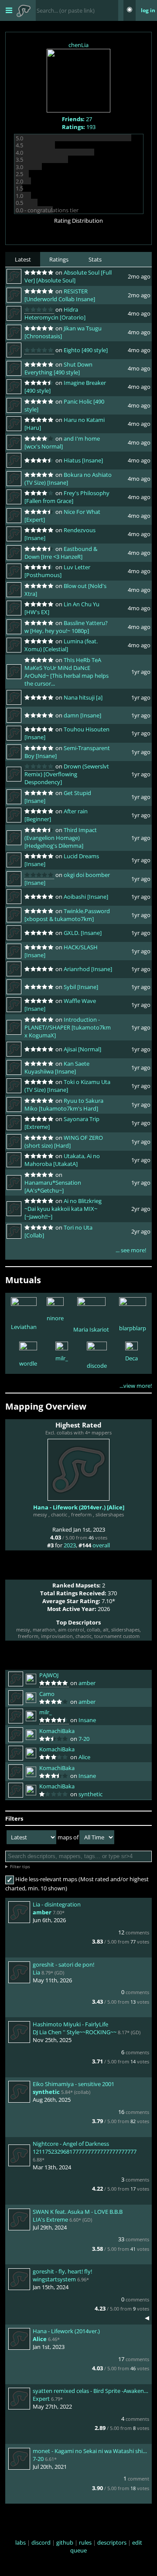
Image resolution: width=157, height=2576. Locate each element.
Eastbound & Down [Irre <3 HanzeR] (61, 553)
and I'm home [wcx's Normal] (62, 442)
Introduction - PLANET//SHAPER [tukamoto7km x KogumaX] (68, 1027)
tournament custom (117, 1636)
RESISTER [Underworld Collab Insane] (60, 295)
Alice (84, 1757)
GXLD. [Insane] (83, 933)
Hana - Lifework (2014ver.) (66, 2331)
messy (40, 1514)
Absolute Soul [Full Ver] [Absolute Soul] (68, 276)
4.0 (19, 153)
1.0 (19, 196)
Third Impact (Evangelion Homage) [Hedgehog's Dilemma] (61, 838)
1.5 (19, 188)
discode (97, 1366)
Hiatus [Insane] (83, 460)
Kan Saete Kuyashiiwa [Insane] (57, 1067)
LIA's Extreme (50, 2219)
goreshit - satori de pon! (63, 1964)
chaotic (59, 1514)
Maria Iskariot (91, 1329)
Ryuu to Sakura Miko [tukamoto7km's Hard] (64, 1104)
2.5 (19, 174)
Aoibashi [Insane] (86, 897)
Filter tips (20, 1866)
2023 (70, 1545)
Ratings (59, 259)
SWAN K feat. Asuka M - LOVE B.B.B (78, 2212)
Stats (95, 259)
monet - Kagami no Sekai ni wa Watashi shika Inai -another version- (91, 2451)
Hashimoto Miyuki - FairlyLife (70, 2024)
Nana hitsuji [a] (83, 697)
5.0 (19, 138)
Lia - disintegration (57, 1904)
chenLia (78, 45)
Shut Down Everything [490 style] (58, 368)
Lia (36, 1972)
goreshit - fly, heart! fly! (62, 2271)
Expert (41, 2399)
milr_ (62, 1358)
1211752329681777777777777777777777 (85, 2151)
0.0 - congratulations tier (47, 210)
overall (101, 1545)
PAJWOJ (49, 1675)
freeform (81, 1514)
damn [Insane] (82, 715)
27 (77, 119)
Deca (131, 1358)
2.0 (19, 181)
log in (148, 10)
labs (20, 2542)
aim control (71, 1630)
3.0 (19, 167)
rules (85, 2542)
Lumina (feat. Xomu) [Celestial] (61, 645)
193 (79, 127)
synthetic (90, 1794)
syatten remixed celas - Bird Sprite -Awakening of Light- (91, 2391)
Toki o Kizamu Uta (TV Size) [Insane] (67, 1086)
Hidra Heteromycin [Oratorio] (55, 313)
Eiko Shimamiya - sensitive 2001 (73, 2084)
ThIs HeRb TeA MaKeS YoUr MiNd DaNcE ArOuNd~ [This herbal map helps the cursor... (67, 672)
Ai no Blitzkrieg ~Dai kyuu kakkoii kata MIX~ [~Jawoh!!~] (63, 1209)
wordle (28, 1363)
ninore (55, 1318)
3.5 (19, 160)
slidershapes (110, 1514)
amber (87, 1683)
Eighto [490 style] (86, 350)
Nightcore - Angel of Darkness (71, 2144)
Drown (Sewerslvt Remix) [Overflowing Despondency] (67, 774)
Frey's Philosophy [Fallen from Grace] (67, 497)
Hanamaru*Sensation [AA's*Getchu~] (53, 1186)
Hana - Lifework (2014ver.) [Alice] (79, 1507)
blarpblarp (133, 1328)
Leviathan (24, 1327)
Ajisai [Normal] (82, 1049)
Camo (47, 1694)
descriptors (112, 2542)
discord (41, 2542)
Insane (87, 1720)
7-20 (84, 1739)
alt (106, 1630)
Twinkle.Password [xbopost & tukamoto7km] (67, 915)
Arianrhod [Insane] (88, 969)
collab (94, 1630)
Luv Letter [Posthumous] (57, 571)
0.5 (19, 203)
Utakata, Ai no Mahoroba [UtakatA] (62, 1160)
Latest (23, 259)
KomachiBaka (57, 1731)
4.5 (19, 145)
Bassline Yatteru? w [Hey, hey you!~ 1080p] (66, 627)
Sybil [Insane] (81, 987)
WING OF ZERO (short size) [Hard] (64, 1142)
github (65, 2542)
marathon (44, 1630)
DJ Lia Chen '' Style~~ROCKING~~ (75, 2032)
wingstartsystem (54, 2279)
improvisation (57, 1636)
